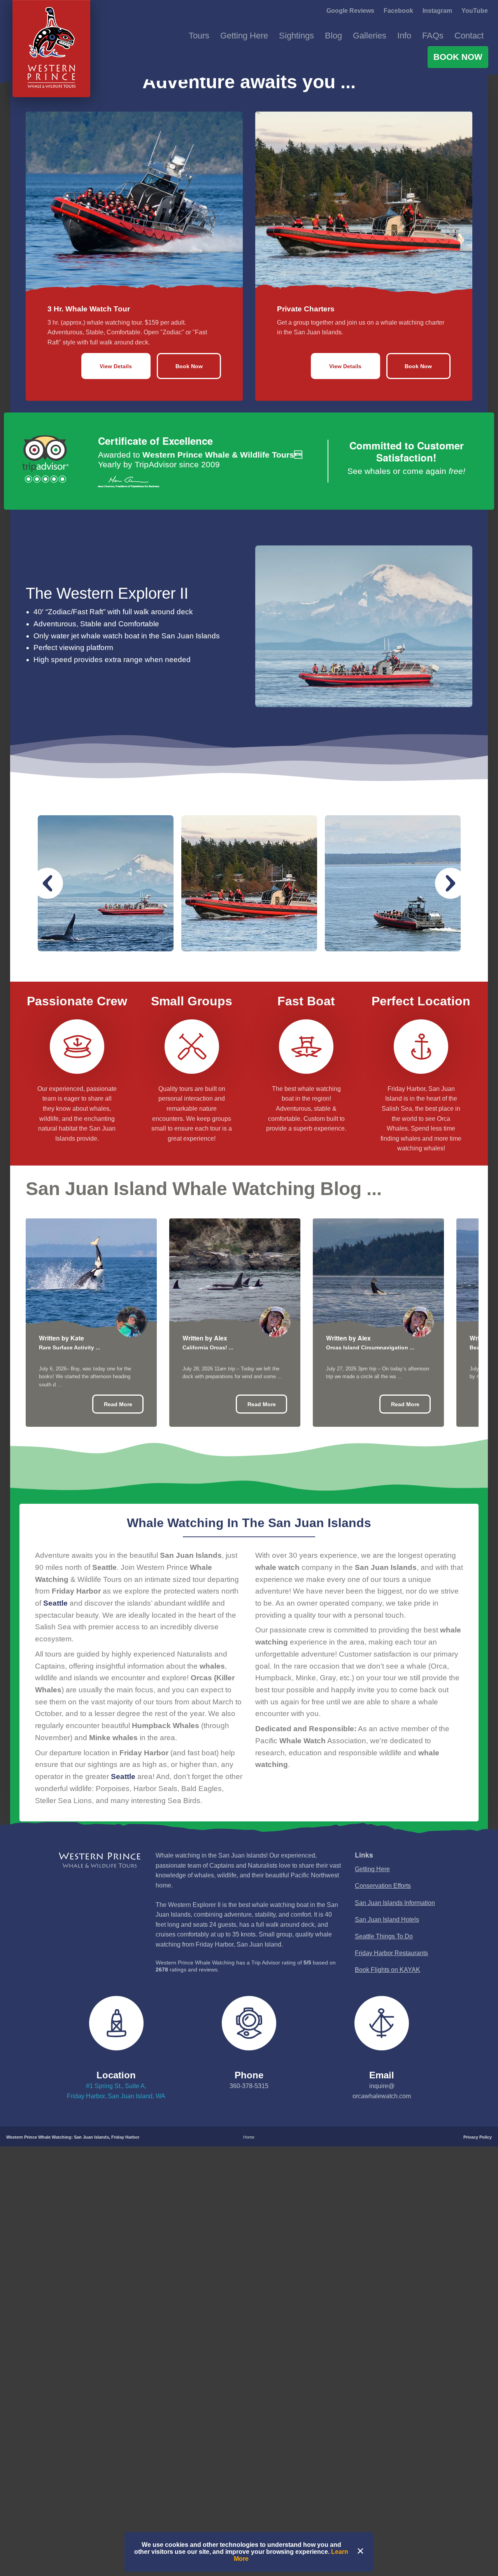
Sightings (296, 36)
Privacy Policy (478, 2232)
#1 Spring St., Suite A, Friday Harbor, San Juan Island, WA (116, 2186)
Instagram (437, 11)
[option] (106, 979)
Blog (333, 36)
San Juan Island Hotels (387, 2015)
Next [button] (451, 979)
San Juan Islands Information (395, 1998)
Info (404, 36)
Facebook (398, 11)
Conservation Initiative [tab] (216, 140)
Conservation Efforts (383, 1981)
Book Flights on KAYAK (388, 2065)
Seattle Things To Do (384, 2032)
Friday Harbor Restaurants (391, 2048)
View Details (116, 461)
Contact (469, 36)
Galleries (370, 36)
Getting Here (244, 36)
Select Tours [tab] (47, 140)
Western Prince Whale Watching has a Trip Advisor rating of (246, 2061)
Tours (199, 36)
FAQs (433, 36)
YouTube (475, 11)
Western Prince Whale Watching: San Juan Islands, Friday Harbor (73, 2232)
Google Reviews (350, 11)
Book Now (458, 57)
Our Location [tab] (123, 140)
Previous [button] (47, 979)
